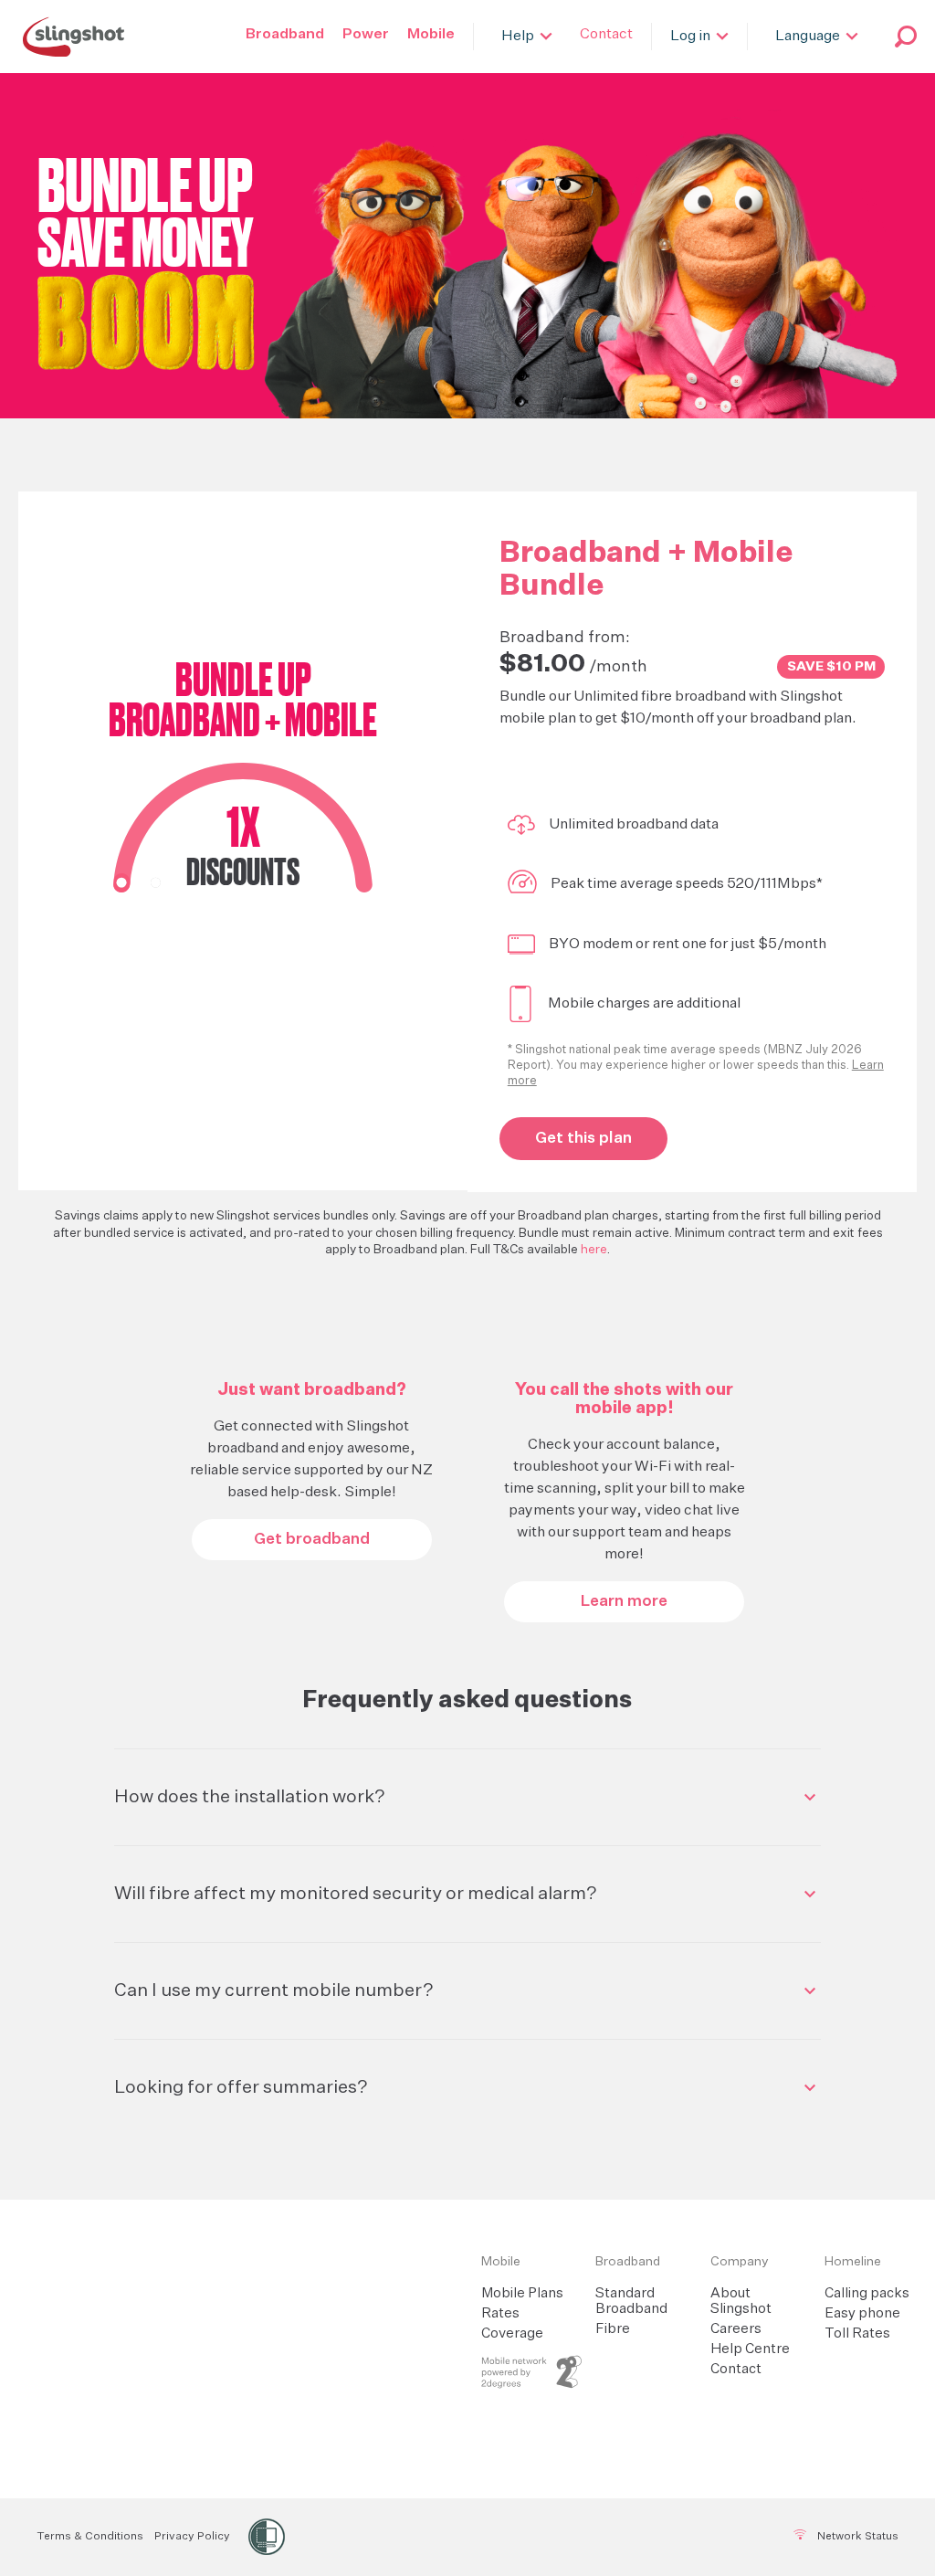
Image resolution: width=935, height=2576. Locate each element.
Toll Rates (857, 2333)
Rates (500, 2313)
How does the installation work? (250, 1797)
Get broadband (312, 1540)
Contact (736, 2369)
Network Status (856, 2537)
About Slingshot (741, 2301)
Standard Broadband (631, 2301)
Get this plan (583, 1139)
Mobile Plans (522, 2293)
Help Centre (750, 2349)
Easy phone (862, 2313)
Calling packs (867, 2293)
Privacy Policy (192, 2537)
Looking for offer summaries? (241, 2087)
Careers (736, 2329)
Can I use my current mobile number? (274, 1990)
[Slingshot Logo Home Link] (277, 2262)
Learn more (624, 1602)
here (594, 1250)
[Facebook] (441, 2537)
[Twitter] (486, 2537)
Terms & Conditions (90, 2537)
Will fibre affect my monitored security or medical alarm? (356, 1894)
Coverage (512, 2333)
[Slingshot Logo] (73, 37)
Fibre (613, 2329)
